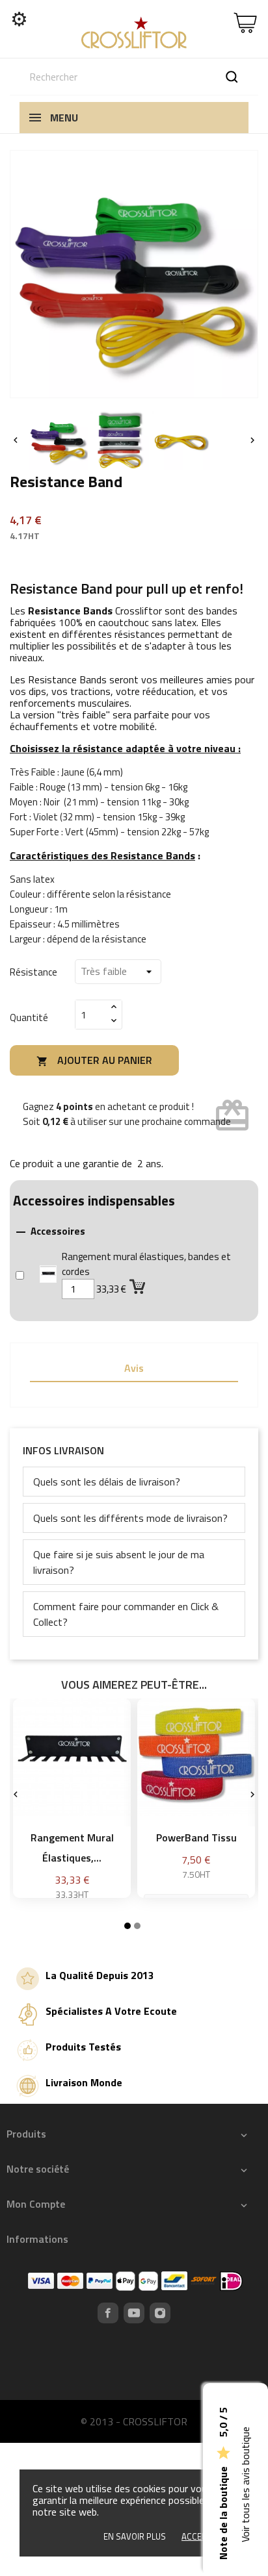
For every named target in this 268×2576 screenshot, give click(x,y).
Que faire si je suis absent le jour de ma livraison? (119, 1562)
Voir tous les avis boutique (245, 2485)
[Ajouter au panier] (139, 1286)
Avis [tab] (134, 1368)
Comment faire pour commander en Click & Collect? (126, 1614)
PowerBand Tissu (196, 1837)
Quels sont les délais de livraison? (107, 1482)
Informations (37, 2239)
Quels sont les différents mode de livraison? (130, 1518)
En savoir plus (135, 2536)
